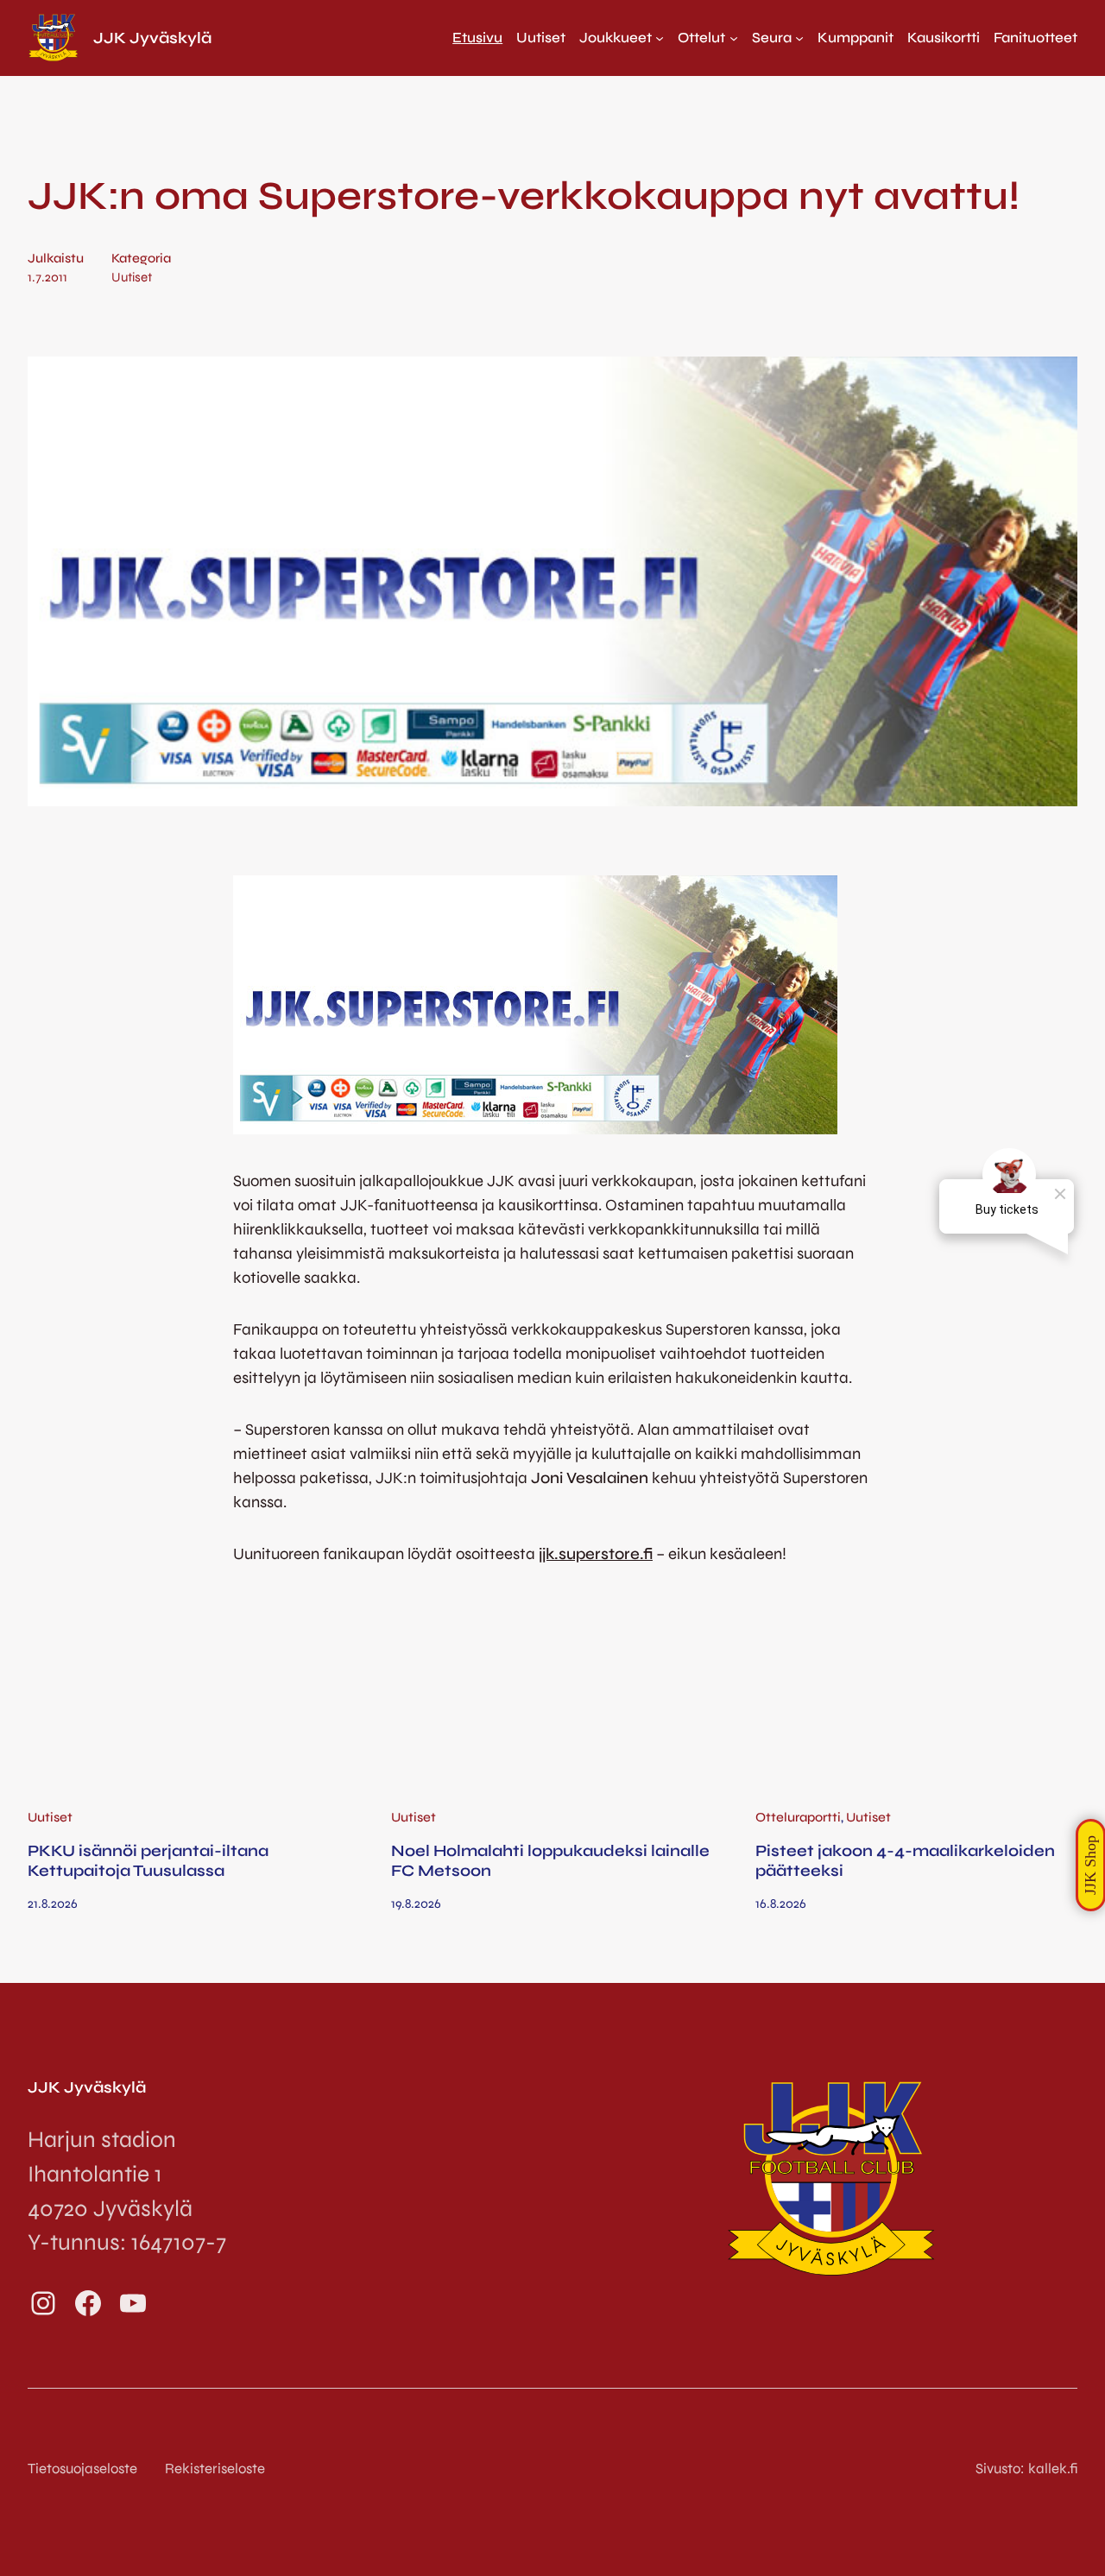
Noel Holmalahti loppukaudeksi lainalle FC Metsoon (550, 1860)
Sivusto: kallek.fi (1026, 2469)
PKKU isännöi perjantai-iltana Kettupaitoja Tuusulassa (148, 1860)
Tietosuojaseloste (82, 2469)
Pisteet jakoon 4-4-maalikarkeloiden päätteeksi (905, 1860)
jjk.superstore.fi (596, 1554)
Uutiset (132, 277)
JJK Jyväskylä (152, 38)
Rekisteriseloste (215, 2469)
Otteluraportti (798, 1817)
